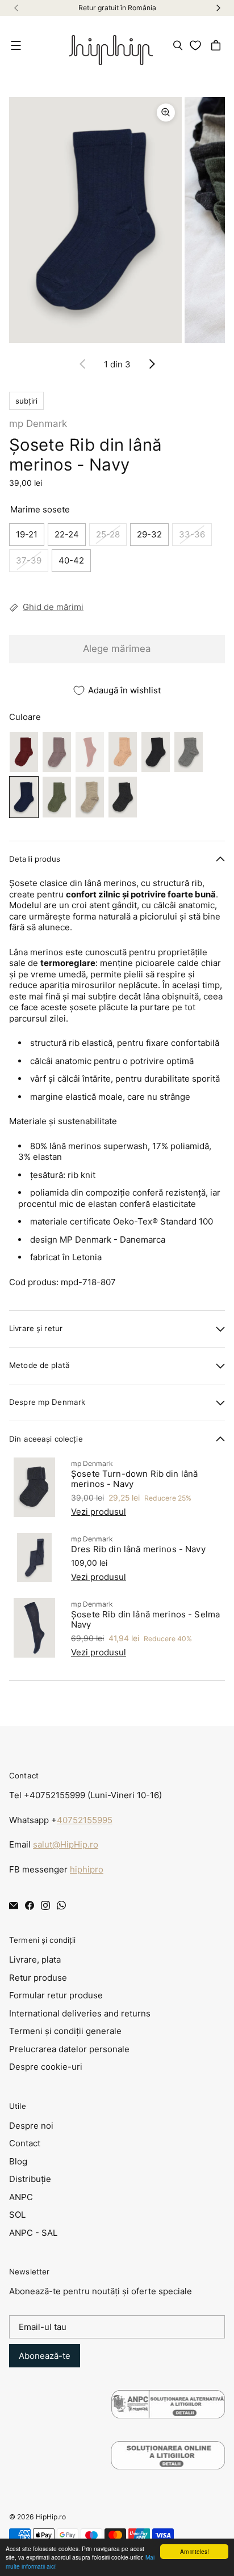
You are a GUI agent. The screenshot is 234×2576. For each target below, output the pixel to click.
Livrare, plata (35, 1959)
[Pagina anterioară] (83, 364)
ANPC (21, 2197)
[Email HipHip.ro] (14, 1905)
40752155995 (85, 1820)
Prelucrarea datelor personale (69, 2049)
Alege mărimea (117, 649)
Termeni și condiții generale (65, 2031)
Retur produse (38, 1978)
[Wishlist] (197, 45)
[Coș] (218, 45)
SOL (17, 2215)
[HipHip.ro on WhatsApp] (61, 1905)
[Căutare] (178, 45)
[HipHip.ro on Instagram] (45, 1905)
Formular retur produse (56, 1995)
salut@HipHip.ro (66, 1844)
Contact (25, 2143)
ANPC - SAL (33, 2233)
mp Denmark (38, 423)
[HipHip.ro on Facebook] (30, 1905)
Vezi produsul (99, 1512)
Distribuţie (30, 2179)
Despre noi (31, 2126)
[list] (117, 220)
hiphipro (87, 1869)
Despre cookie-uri (46, 2067)
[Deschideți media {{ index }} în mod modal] (95, 220)
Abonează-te (45, 2356)
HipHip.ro (51, 2517)
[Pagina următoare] (152, 364)
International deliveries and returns (80, 2013)
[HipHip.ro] (111, 45)
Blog (18, 2161)
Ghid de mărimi (53, 607)
